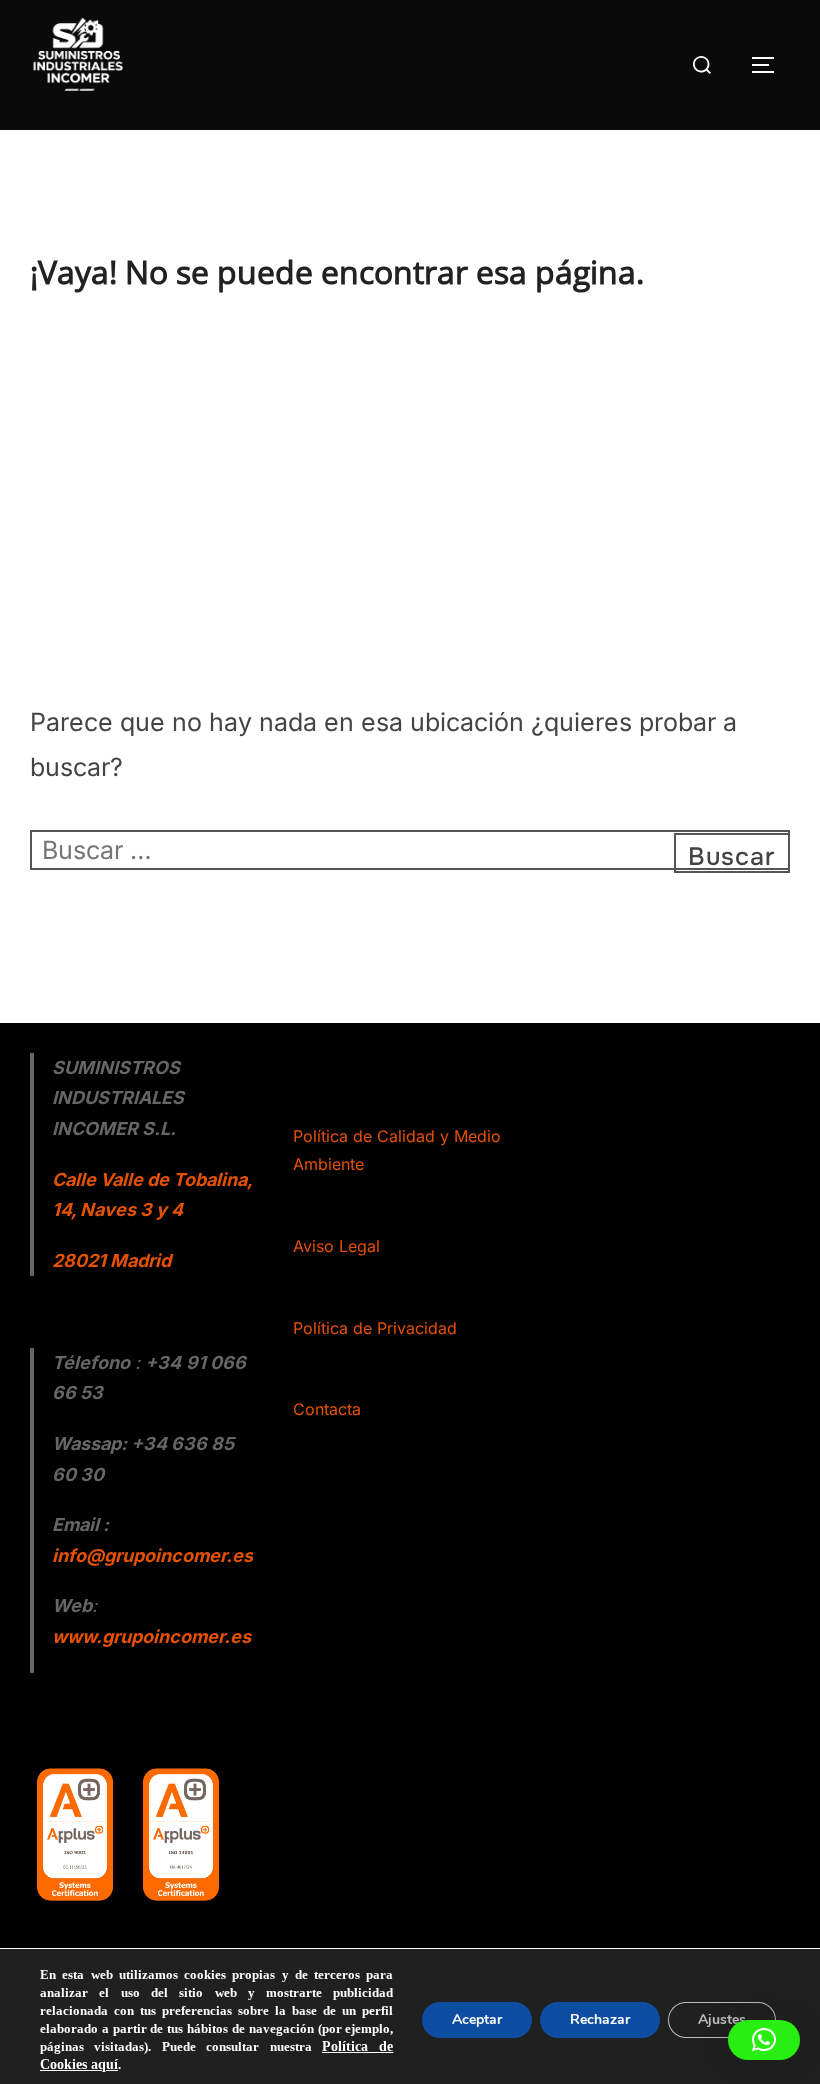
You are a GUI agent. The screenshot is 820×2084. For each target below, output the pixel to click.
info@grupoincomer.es (152, 1555)
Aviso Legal (336, 1246)
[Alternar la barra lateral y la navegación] (770, 65)
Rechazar (600, 2019)
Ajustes (722, 2019)
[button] (764, 2040)
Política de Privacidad (375, 1328)
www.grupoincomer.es (151, 1636)
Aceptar (477, 2019)
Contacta (327, 1409)
